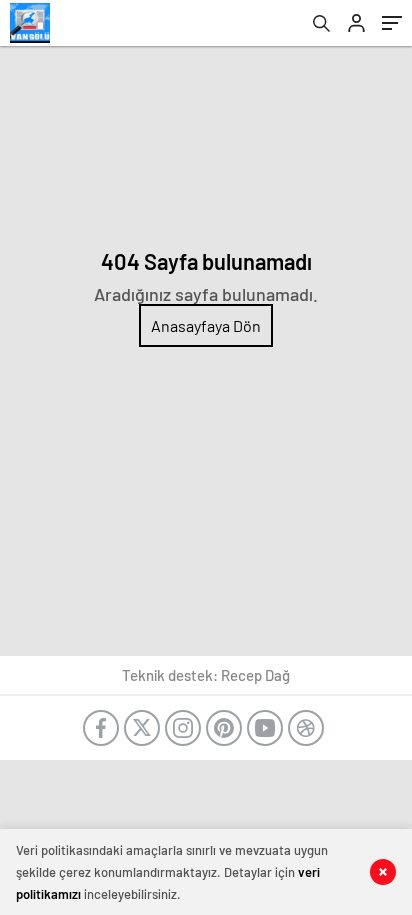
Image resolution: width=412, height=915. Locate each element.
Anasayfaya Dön (206, 325)
